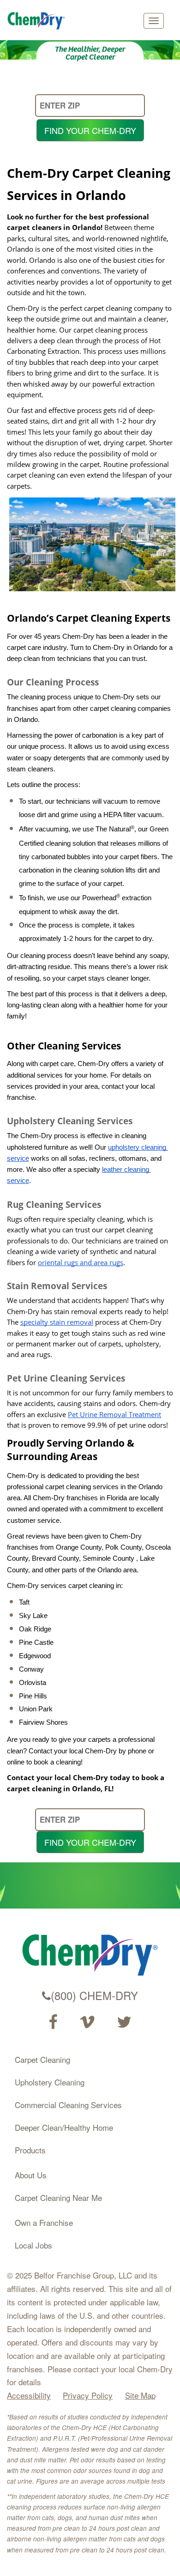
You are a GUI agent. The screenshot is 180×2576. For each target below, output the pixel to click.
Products (30, 2150)
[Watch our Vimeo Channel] (87, 2022)
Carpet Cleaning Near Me (58, 2197)
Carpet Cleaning (42, 2059)
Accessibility (29, 2395)
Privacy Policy (88, 2395)
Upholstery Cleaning (50, 2082)
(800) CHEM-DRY (94, 1995)
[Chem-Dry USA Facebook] (53, 2022)
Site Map (140, 2395)
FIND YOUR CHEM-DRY (90, 130)
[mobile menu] (154, 21)
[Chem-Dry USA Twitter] (124, 2022)
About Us (31, 2175)
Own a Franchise (44, 2222)
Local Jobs (33, 2245)
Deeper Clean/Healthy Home (64, 2127)
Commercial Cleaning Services (68, 2105)
